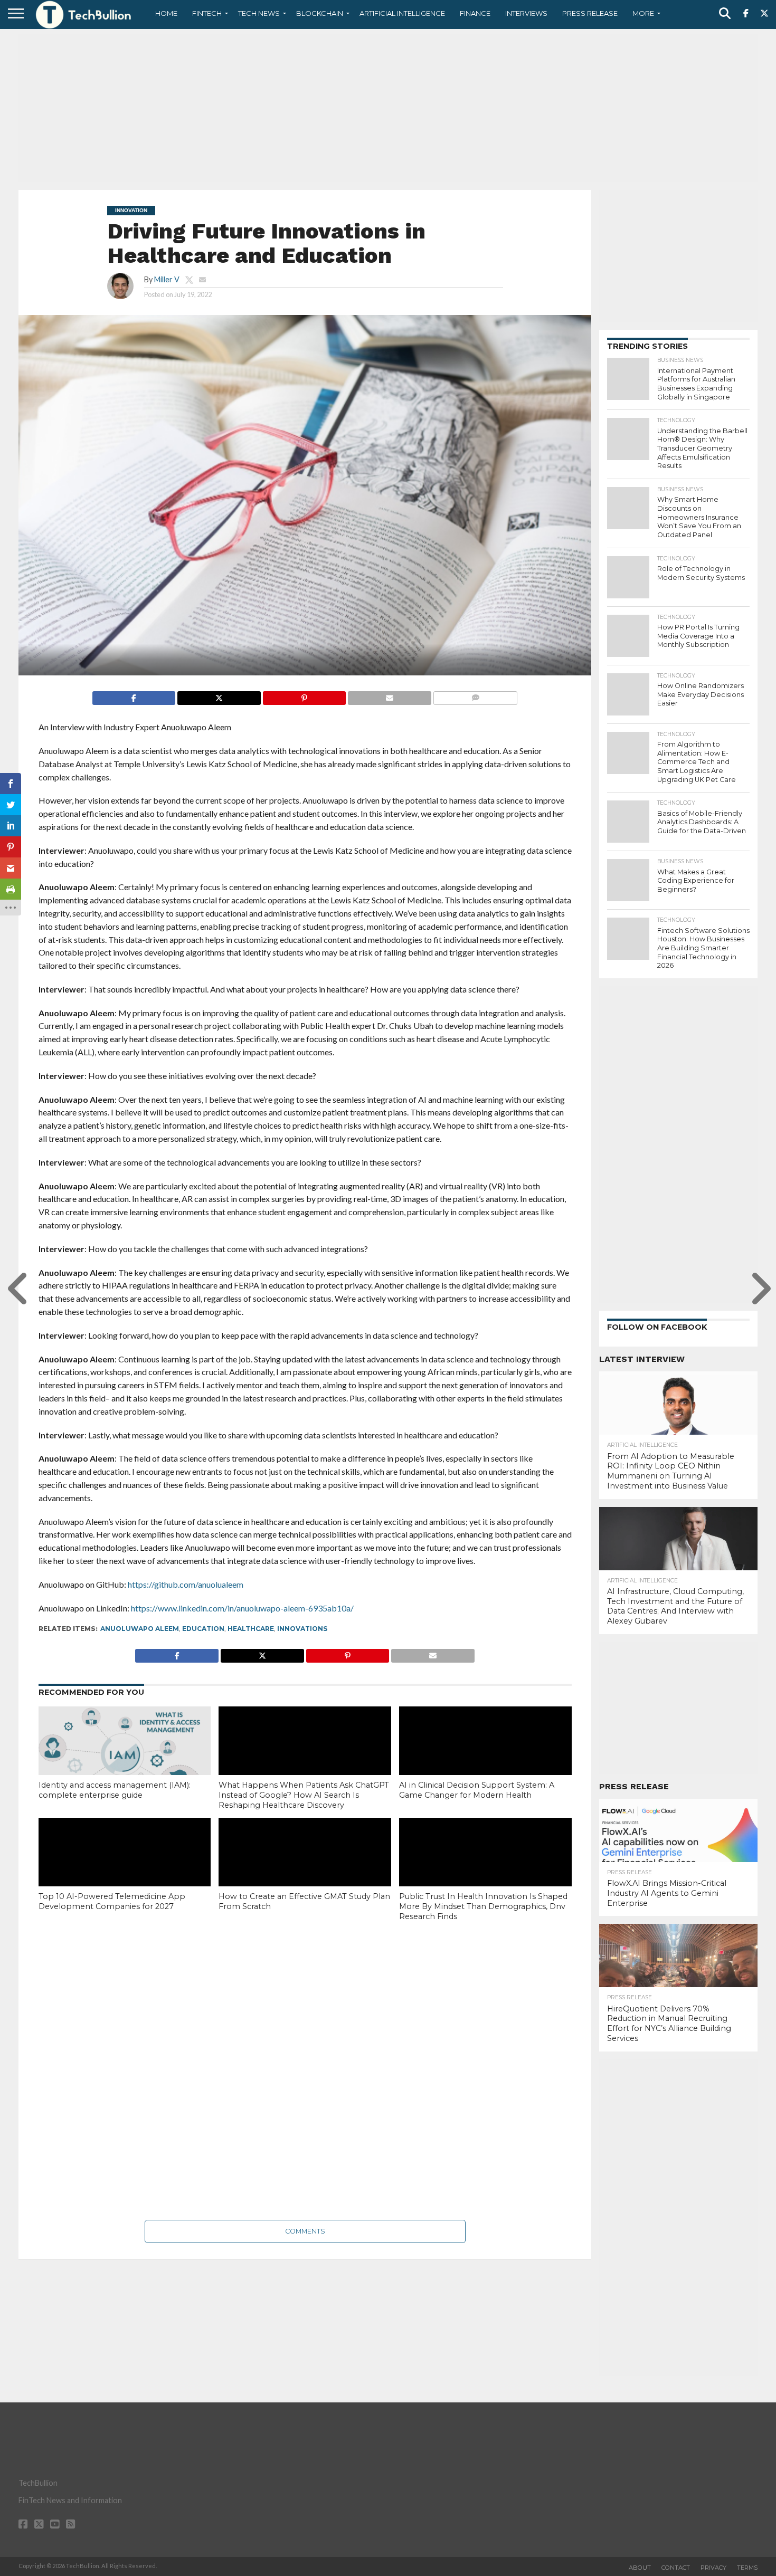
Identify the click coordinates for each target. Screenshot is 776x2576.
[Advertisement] (388, 108)
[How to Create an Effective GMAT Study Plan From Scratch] (305, 1869)
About (640, 2568)
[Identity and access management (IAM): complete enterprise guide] (125, 1758)
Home (166, 13)
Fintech (207, 13)
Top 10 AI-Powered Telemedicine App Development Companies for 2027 (112, 1901)
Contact (676, 2568)
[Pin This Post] (304, 695)
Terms (747, 2568)
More (643, 13)
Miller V (167, 279)
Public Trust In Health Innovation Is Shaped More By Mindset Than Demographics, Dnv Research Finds (483, 1906)
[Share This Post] (219, 695)
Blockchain (320, 13)
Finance (475, 13)
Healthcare (251, 1629)
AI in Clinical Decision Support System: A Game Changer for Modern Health (477, 1790)
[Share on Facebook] (134, 695)
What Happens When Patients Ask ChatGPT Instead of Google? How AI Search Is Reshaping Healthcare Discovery (304, 1795)
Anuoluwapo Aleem (140, 1629)
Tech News (259, 13)
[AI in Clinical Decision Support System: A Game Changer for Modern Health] (485, 1758)
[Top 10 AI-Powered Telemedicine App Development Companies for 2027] (125, 1869)
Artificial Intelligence (402, 13)
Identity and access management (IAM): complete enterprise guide (115, 1790)
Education (203, 1629)
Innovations (302, 1629)
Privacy (713, 2568)
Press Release (590, 13)
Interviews (526, 13)
